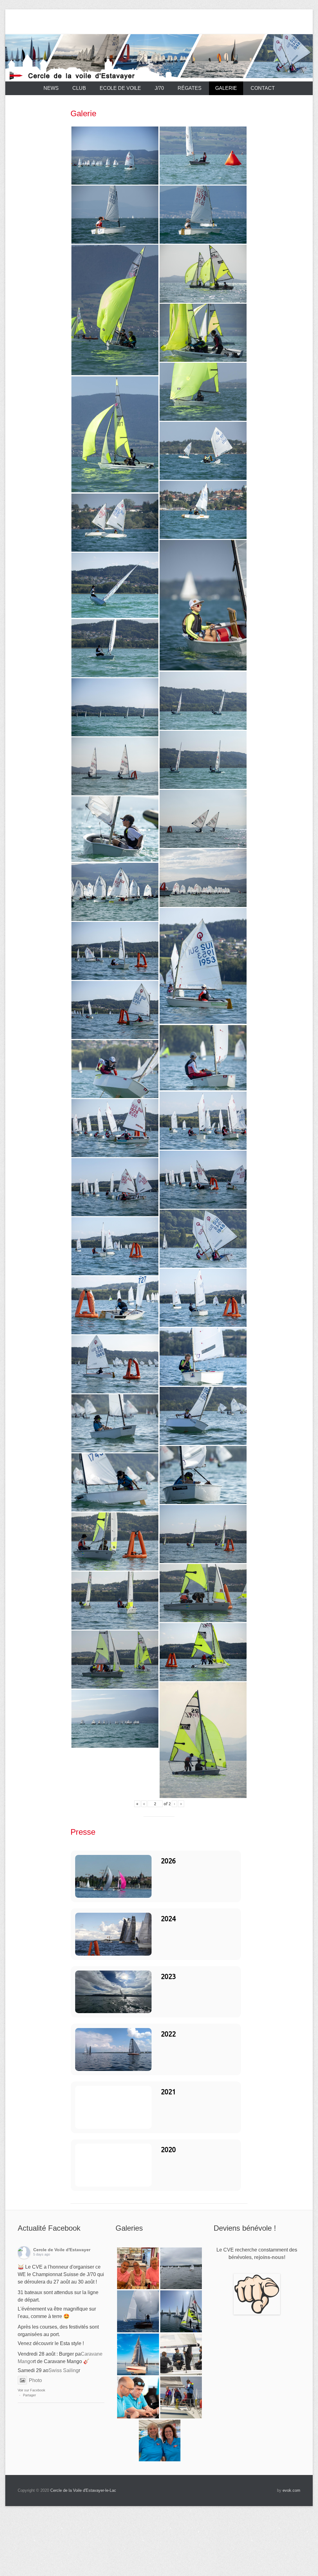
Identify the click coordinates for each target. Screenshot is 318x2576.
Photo (35, 2380)
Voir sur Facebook (32, 2390)
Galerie (226, 88)
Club (79, 88)
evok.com (291, 2490)
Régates (190, 88)
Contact (263, 88)
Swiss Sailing (64, 2370)
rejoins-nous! (270, 2257)
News (51, 88)
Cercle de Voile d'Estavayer (62, 2250)
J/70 (159, 88)
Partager (30, 2395)
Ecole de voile (120, 88)
